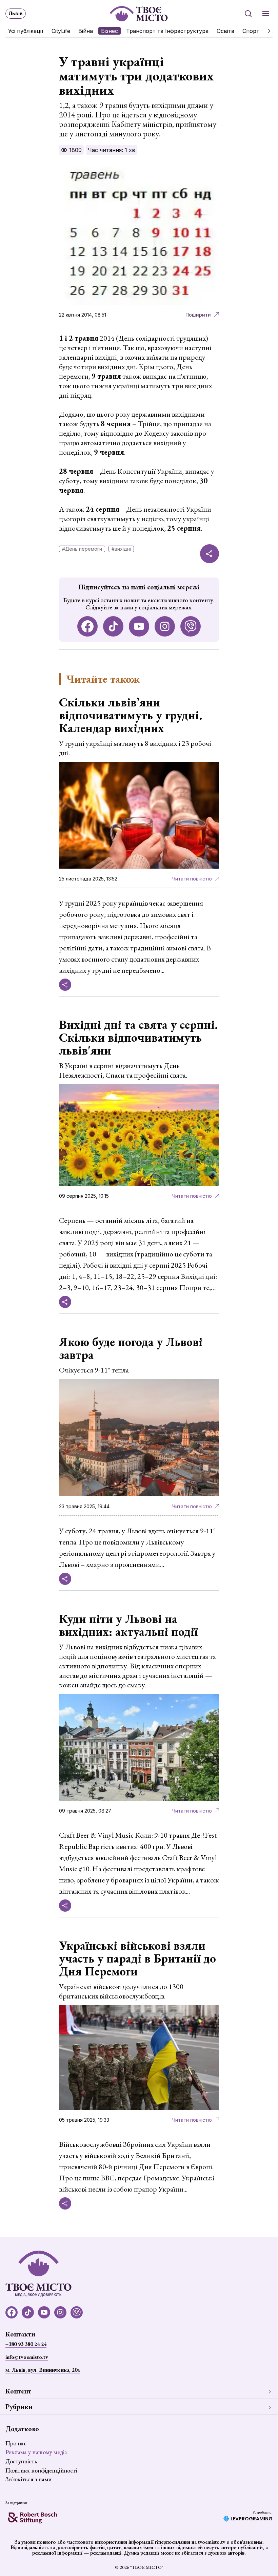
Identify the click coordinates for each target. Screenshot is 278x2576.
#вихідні (121, 549)
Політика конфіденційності (41, 2470)
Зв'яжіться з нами (28, 2479)
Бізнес (110, 31)
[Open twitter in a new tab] (191, 626)
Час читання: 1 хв (112, 150)
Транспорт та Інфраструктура (167, 31)
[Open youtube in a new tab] (139, 626)
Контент (18, 2391)
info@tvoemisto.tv (27, 2357)
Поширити (198, 315)
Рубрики (19, 2407)
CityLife (61, 31)
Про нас (16, 2443)
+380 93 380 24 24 (26, 2344)
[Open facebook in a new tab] (87, 626)
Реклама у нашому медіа (36, 2452)
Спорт (251, 31)
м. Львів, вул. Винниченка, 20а (43, 2370)
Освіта (225, 31)
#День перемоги (82, 549)
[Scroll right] (266, 31)
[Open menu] (266, 14)
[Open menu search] (248, 14)
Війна (86, 31)
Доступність (21, 2461)
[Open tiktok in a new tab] (113, 626)
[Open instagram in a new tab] (165, 626)
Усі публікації (26, 31)
